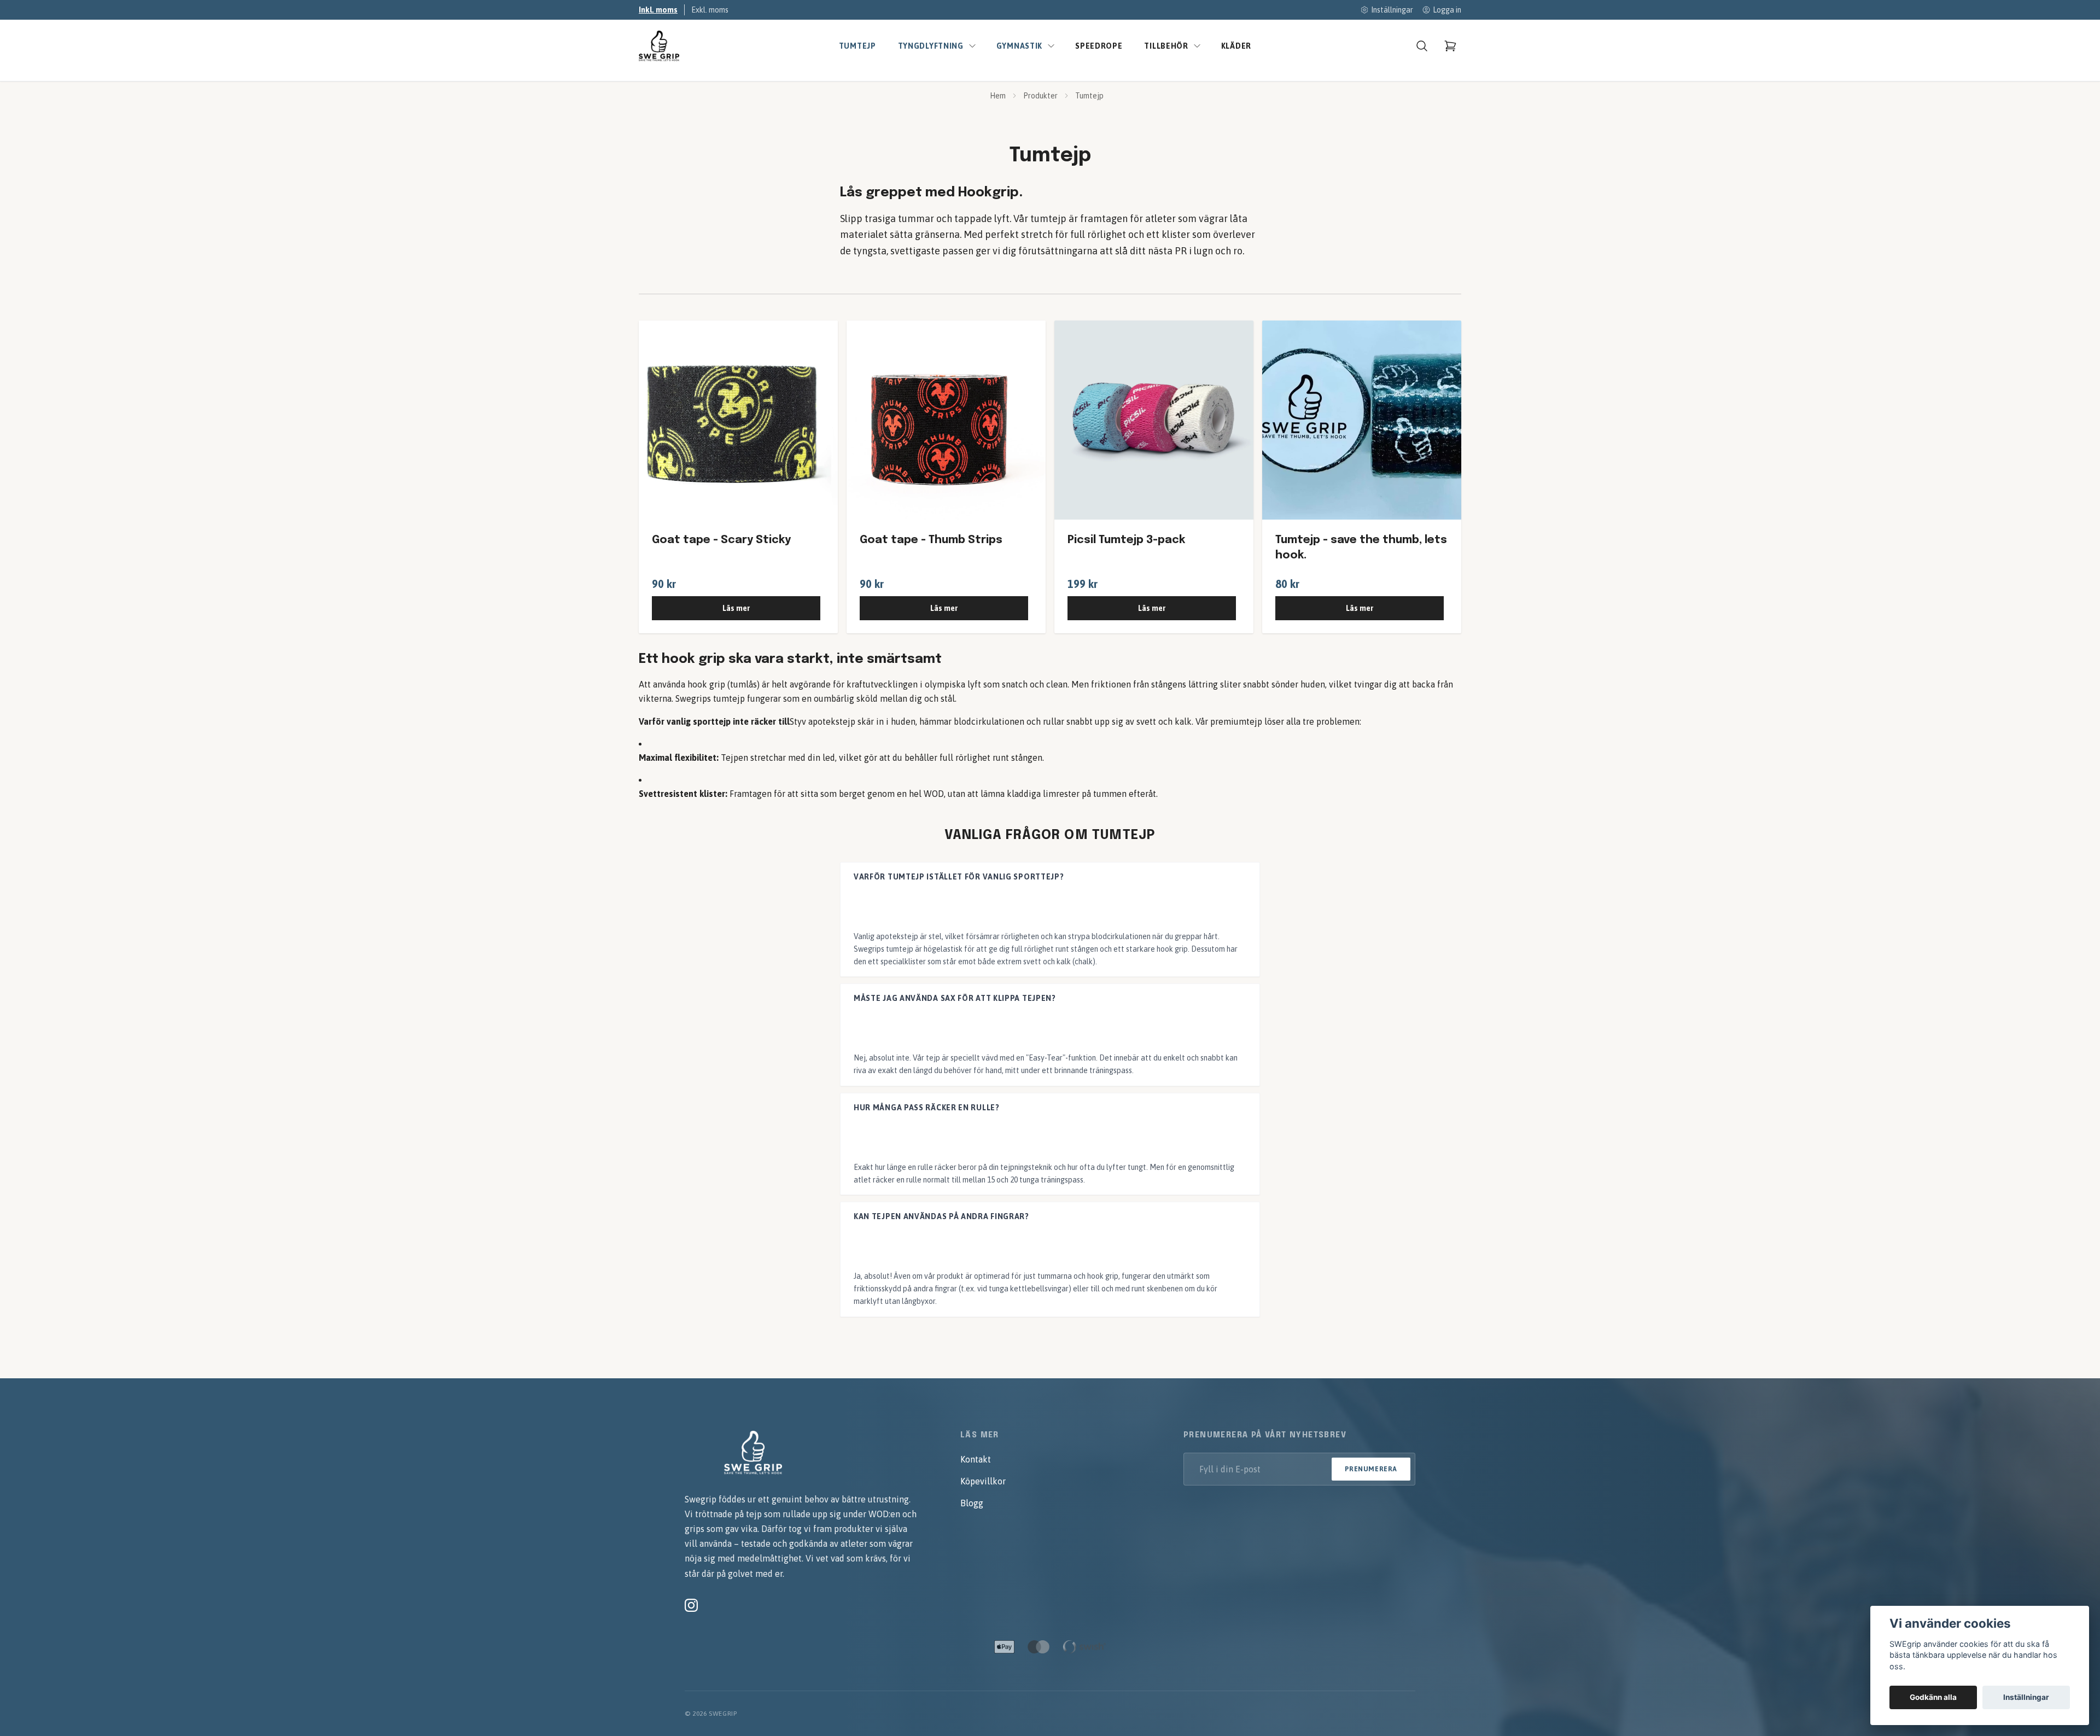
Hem (998, 96)
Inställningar (2026, 1697)
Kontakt (976, 1459)
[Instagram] (691, 1605)
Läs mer (736, 608)
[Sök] (1422, 46)
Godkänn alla (1933, 1697)
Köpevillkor (983, 1481)
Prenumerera (1371, 1469)
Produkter (1040, 96)
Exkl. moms (710, 10)
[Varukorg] (1450, 46)
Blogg (972, 1503)
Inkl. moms (658, 10)
